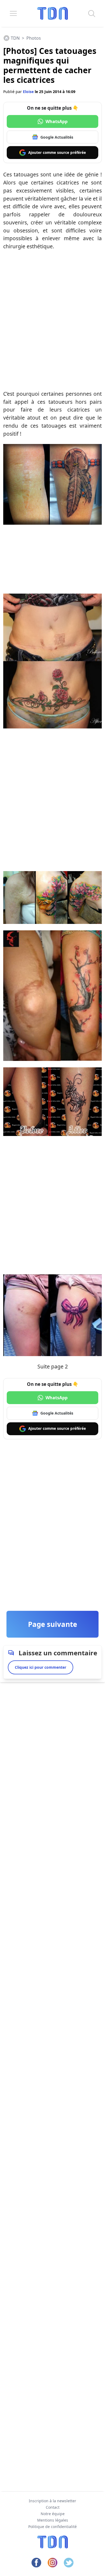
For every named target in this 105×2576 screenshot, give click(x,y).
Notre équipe (53, 2514)
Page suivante (52, 1624)
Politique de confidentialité (52, 2527)
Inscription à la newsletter (52, 2501)
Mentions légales (53, 2520)
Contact (53, 2507)
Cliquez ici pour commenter (41, 1667)
